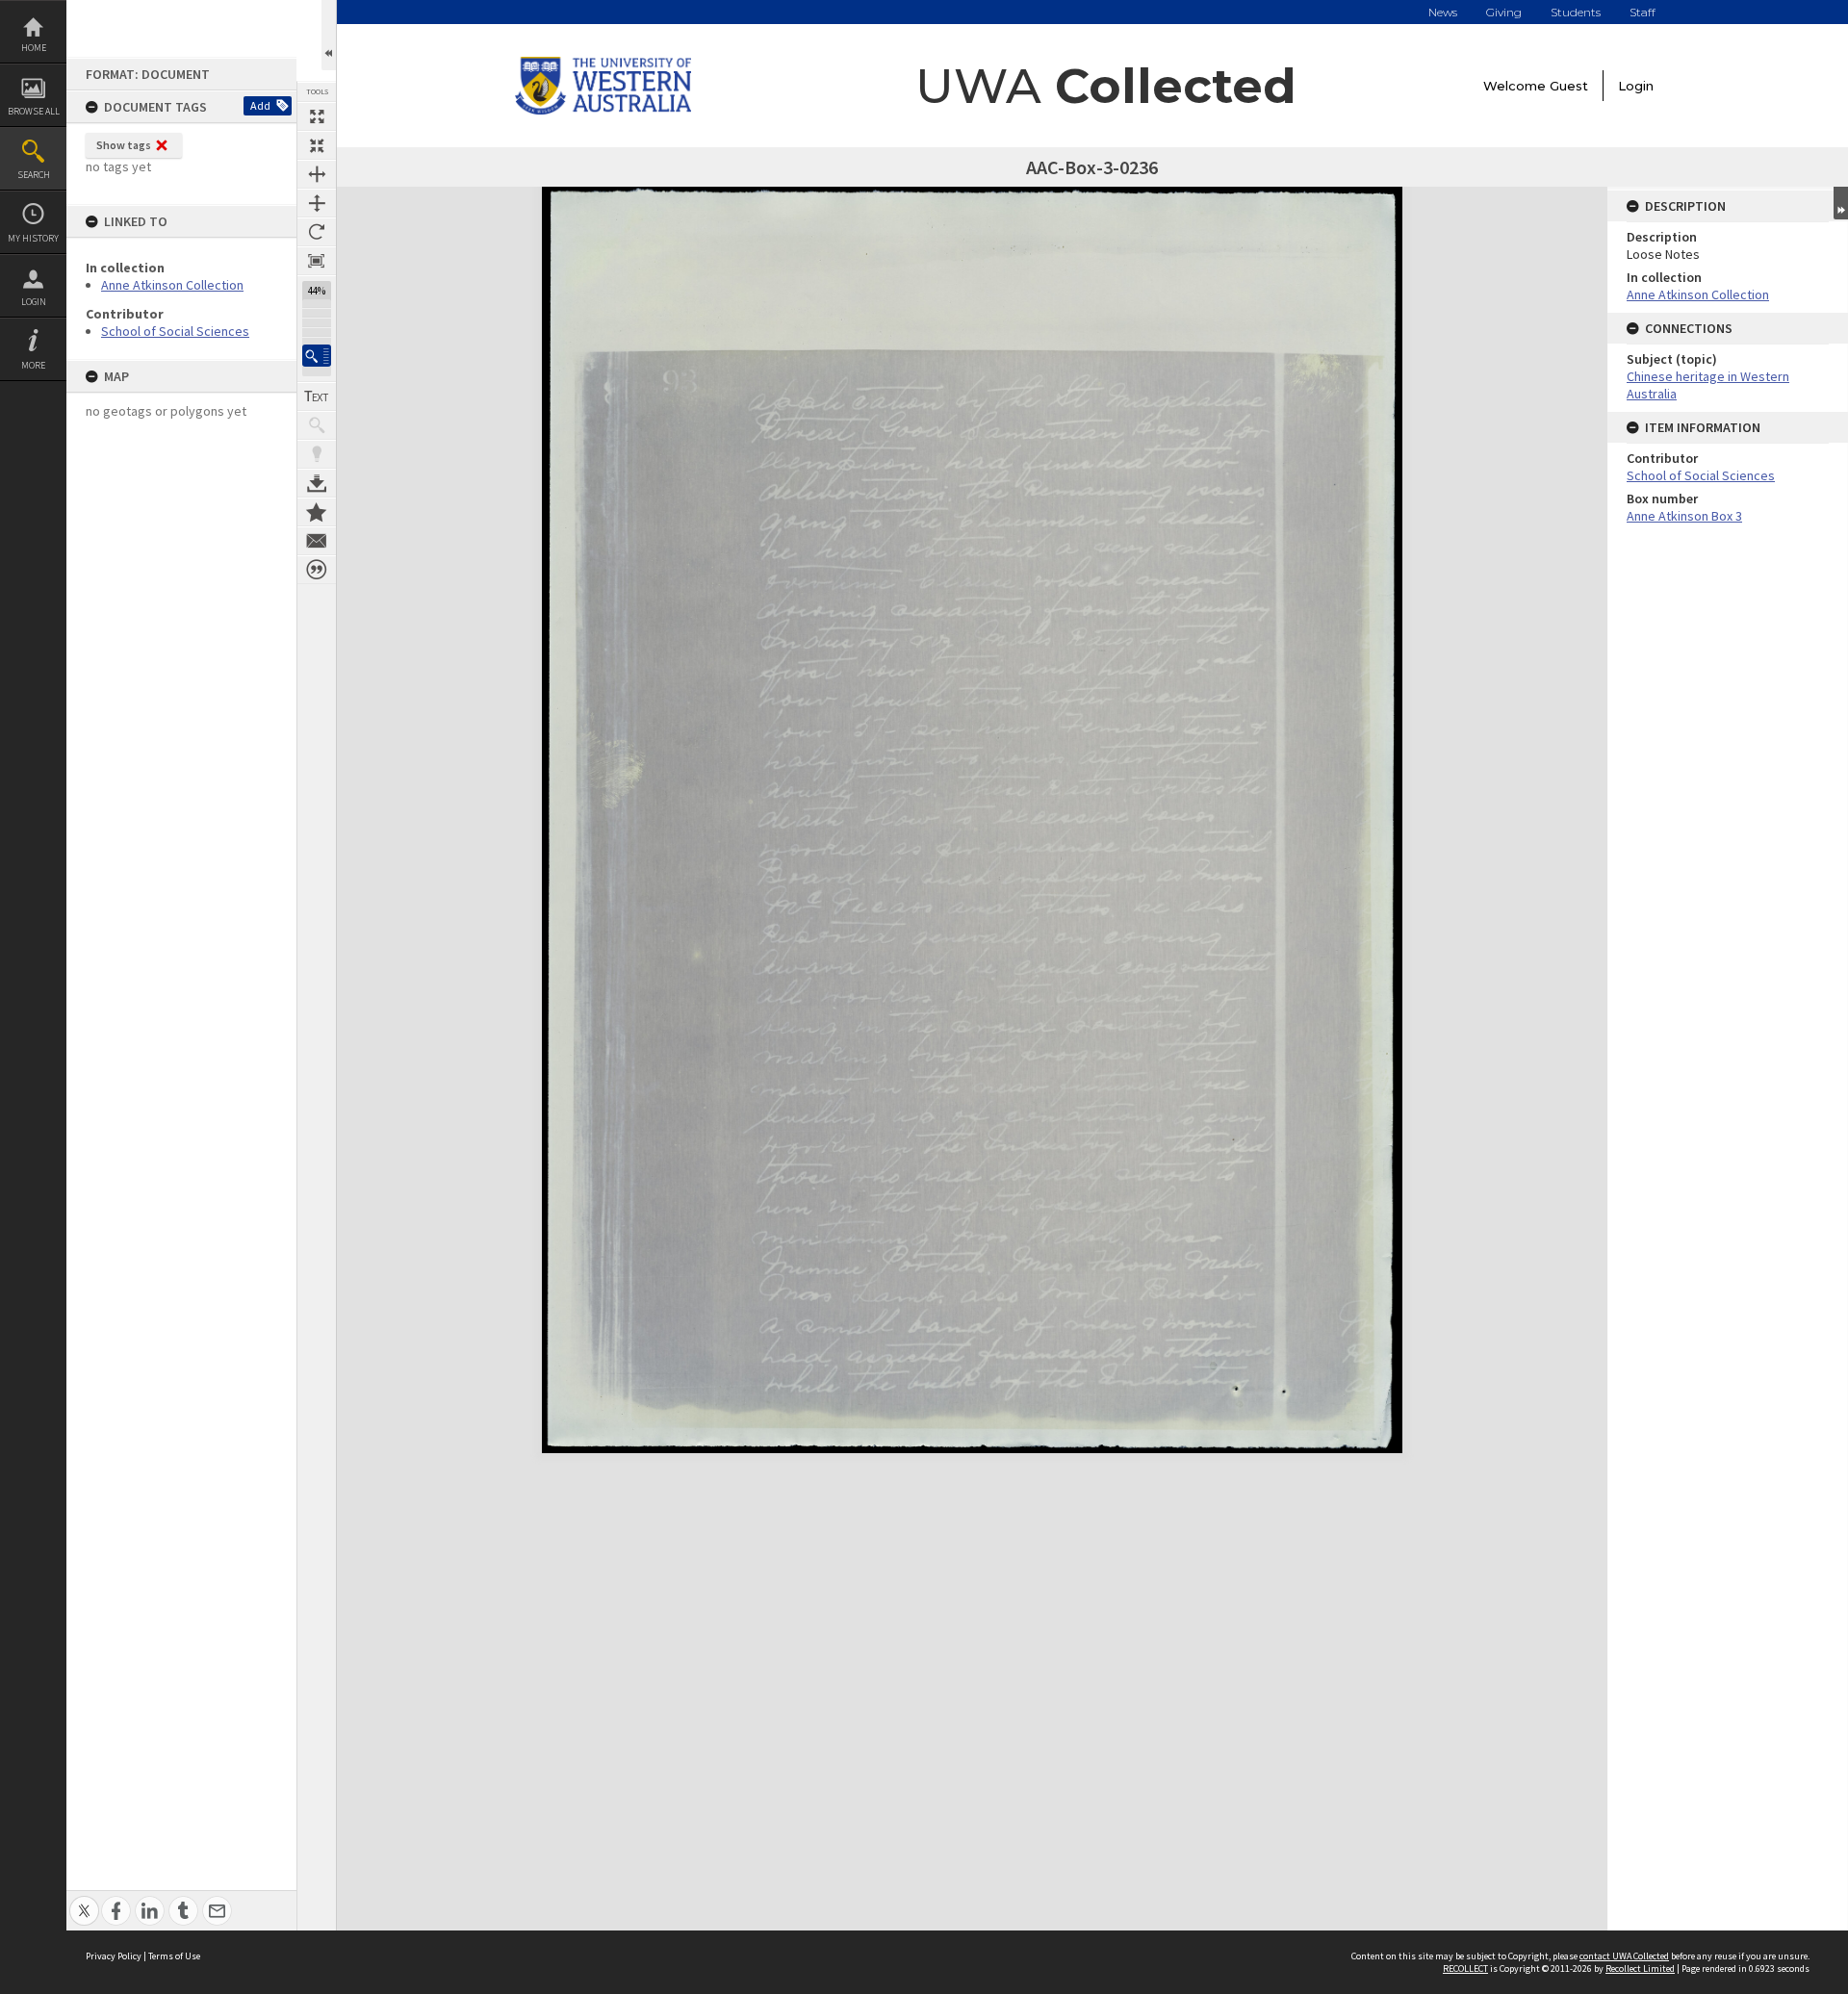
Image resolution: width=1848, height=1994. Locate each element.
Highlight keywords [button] (317, 454)
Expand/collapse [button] (1841, 203)
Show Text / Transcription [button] (317, 396)
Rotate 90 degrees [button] (317, 232)
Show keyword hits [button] (317, 425)
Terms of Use (174, 1956)
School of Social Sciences (175, 331)
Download (317, 483)
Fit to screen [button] (317, 145)
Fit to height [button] (317, 203)
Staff (1643, 12)
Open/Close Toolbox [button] (329, 35)
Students (1576, 12)
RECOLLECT (1465, 1968)
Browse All (34, 111)
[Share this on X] (84, 1900)
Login (34, 302)
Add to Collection (317, 512)
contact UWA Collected (1624, 1956)
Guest (1569, 86)
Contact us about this (317, 541)
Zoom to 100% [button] (317, 261)
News (1443, 12)
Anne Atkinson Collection (172, 285)
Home (34, 48)
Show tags (124, 145)
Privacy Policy (114, 1956)
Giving (1504, 12)
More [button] (33, 365)
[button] (317, 356)
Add (260, 105)
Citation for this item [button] (317, 570)
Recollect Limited (1640, 1968)
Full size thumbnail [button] (317, 116)
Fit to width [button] (317, 174)
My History (33, 238)
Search (34, 175)
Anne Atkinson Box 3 (1684, 516)
